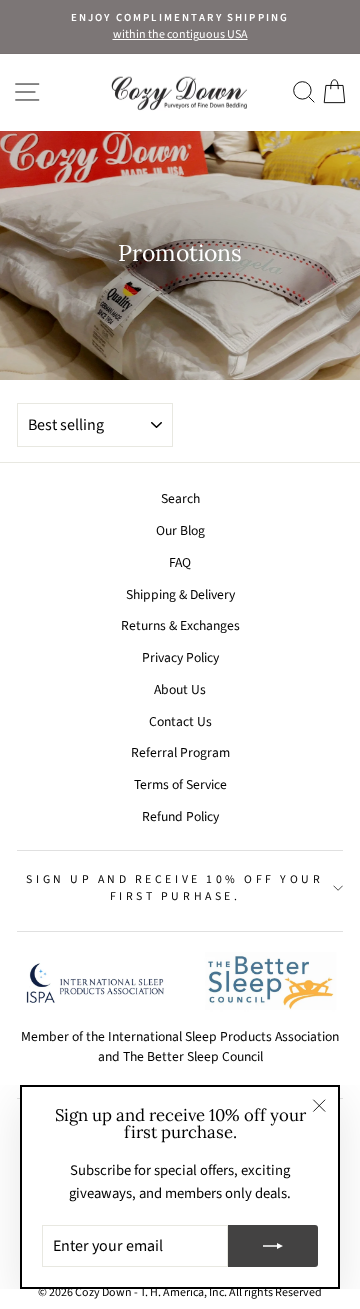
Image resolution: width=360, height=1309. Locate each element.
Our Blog (180, 530)
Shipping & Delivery (180, 594)
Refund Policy (180, 816)
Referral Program (180, 752)
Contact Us (180, 721)
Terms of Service (180, 784)
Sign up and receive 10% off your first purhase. (174, 888)
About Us (180, 689)
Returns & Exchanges (180, 625)
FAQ (180, 562)
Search (180, 498)
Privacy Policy (180, 657)
